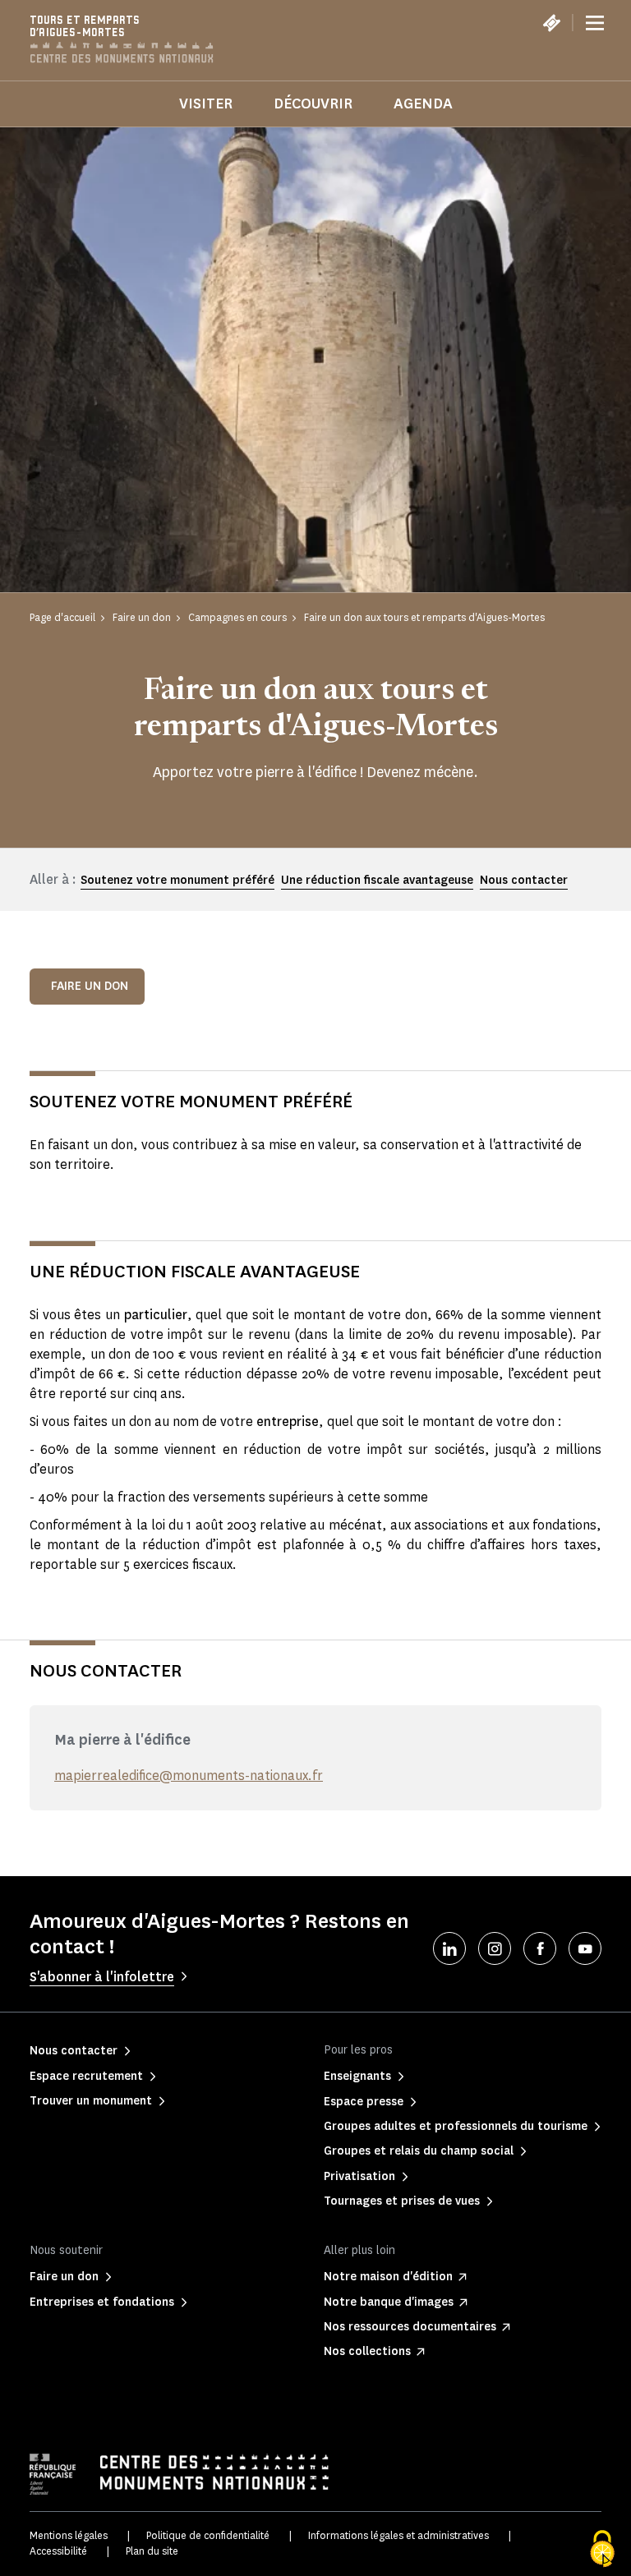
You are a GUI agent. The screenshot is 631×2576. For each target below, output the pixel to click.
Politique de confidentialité (208, 2535)
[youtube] (585, 1948)
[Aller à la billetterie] (551, 23)
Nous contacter (524, 880)
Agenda (423, 103)
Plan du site (152, 2551)
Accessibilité (58, 2551)
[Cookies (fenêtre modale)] (602, 2549)
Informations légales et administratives (398, 2535)
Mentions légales (69, 2535)
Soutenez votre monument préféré (177, 880)
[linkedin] (449, 1948)
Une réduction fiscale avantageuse (377, 880)
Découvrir (313, 103)
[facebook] (540, 1948)
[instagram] (495, 1948)
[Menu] (595, 23)
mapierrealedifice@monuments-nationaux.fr (189, 1776)
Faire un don (90, 986)
